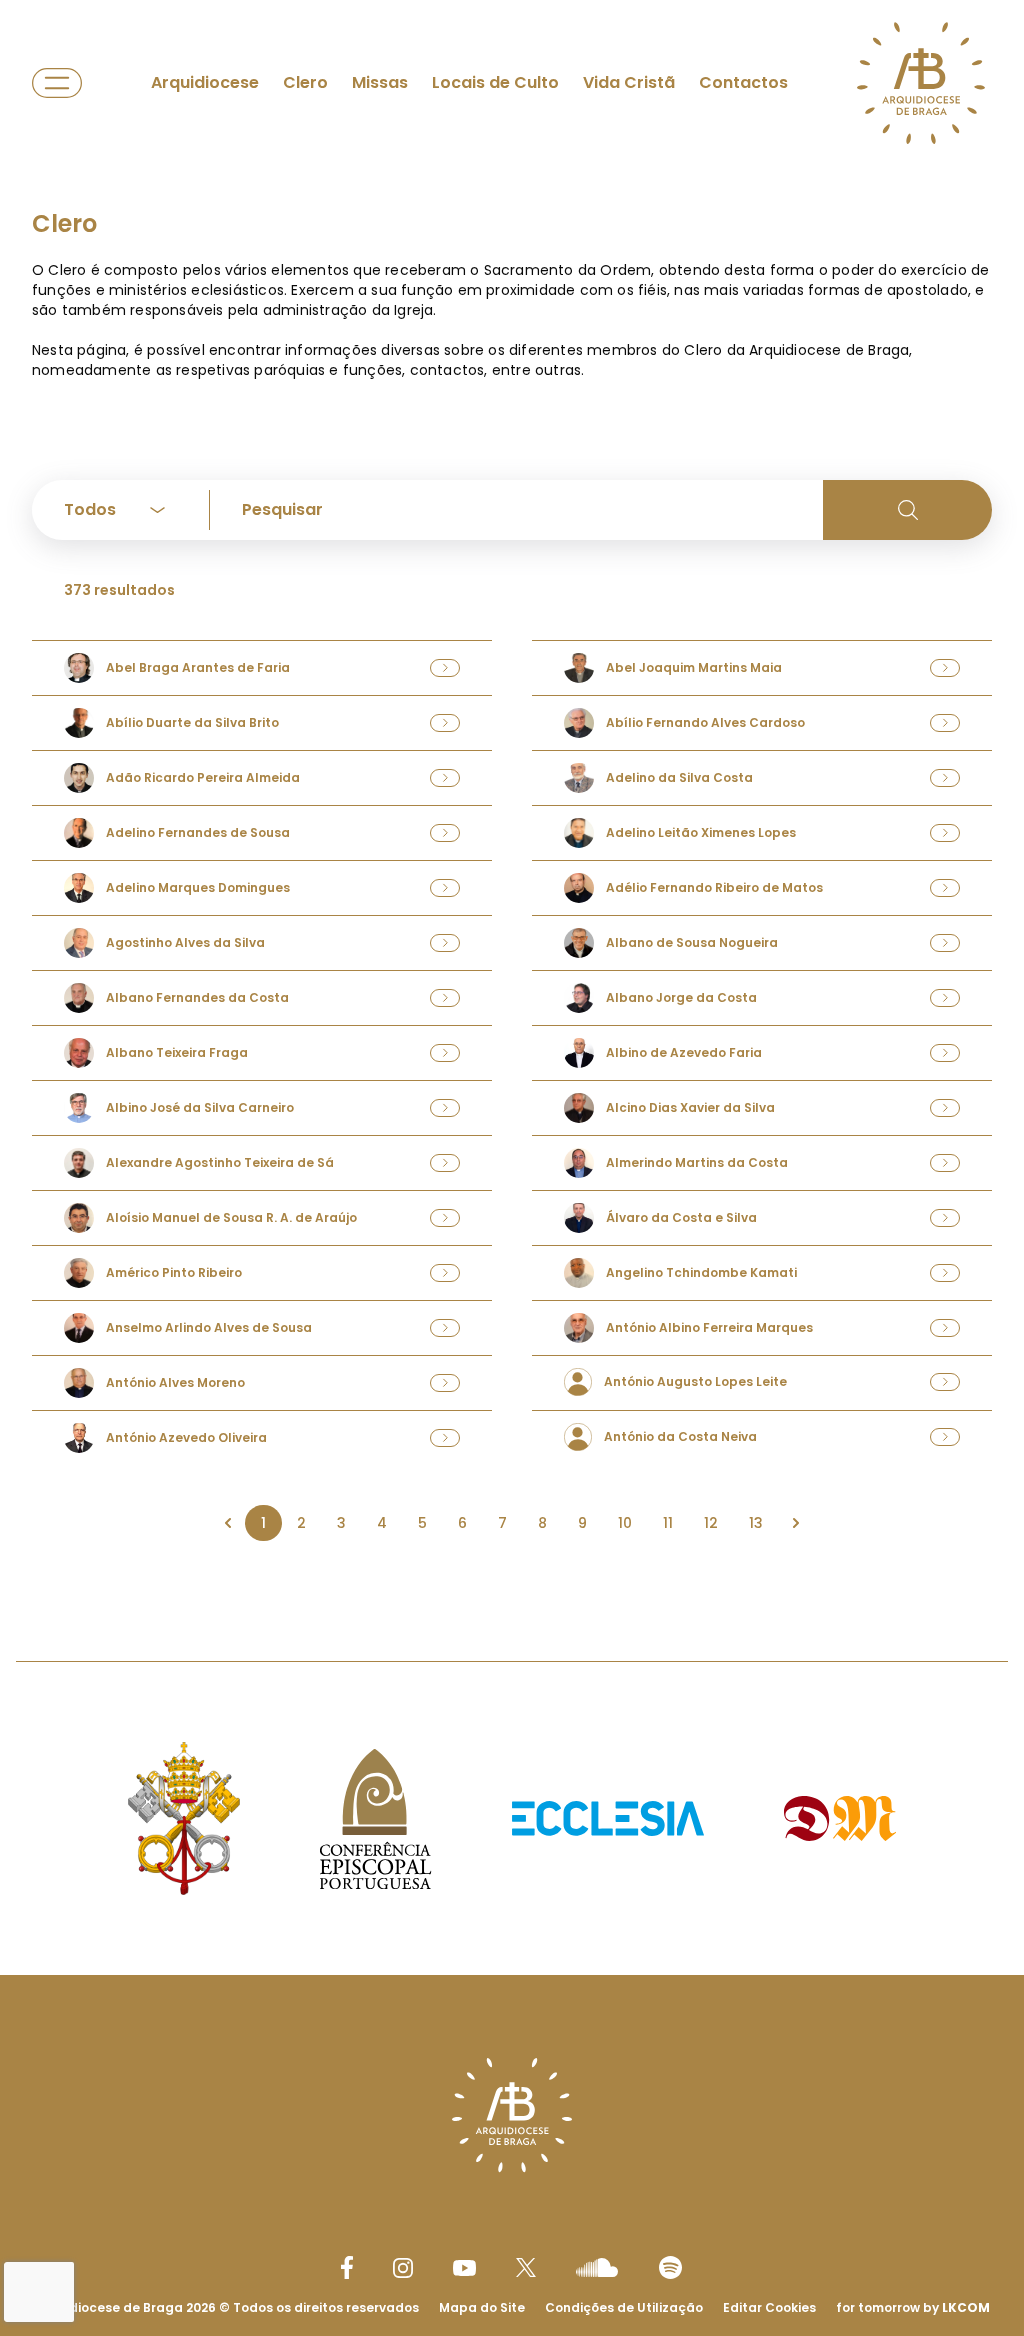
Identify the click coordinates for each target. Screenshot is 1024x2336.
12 (711, 1523)
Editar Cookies (769, 2308)
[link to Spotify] (670, 2267)
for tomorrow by (913, 2307)
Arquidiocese (205, 82)
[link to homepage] (921, 83)
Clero (305, 82)
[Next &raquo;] (796, 1523)
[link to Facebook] (347, 2267)
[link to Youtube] (464, 2268)
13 (756, 1523)
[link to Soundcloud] (597, 2267)
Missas (380, 82)
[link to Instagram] (403, 2268)
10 (625, 1523)
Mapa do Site (482, 2307)
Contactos (743, 82)
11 (668, 1523)
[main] (512, 874)
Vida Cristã (629, 82)
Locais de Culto (495, 82)
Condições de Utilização (624, 2307)
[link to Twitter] (526, 2267)
